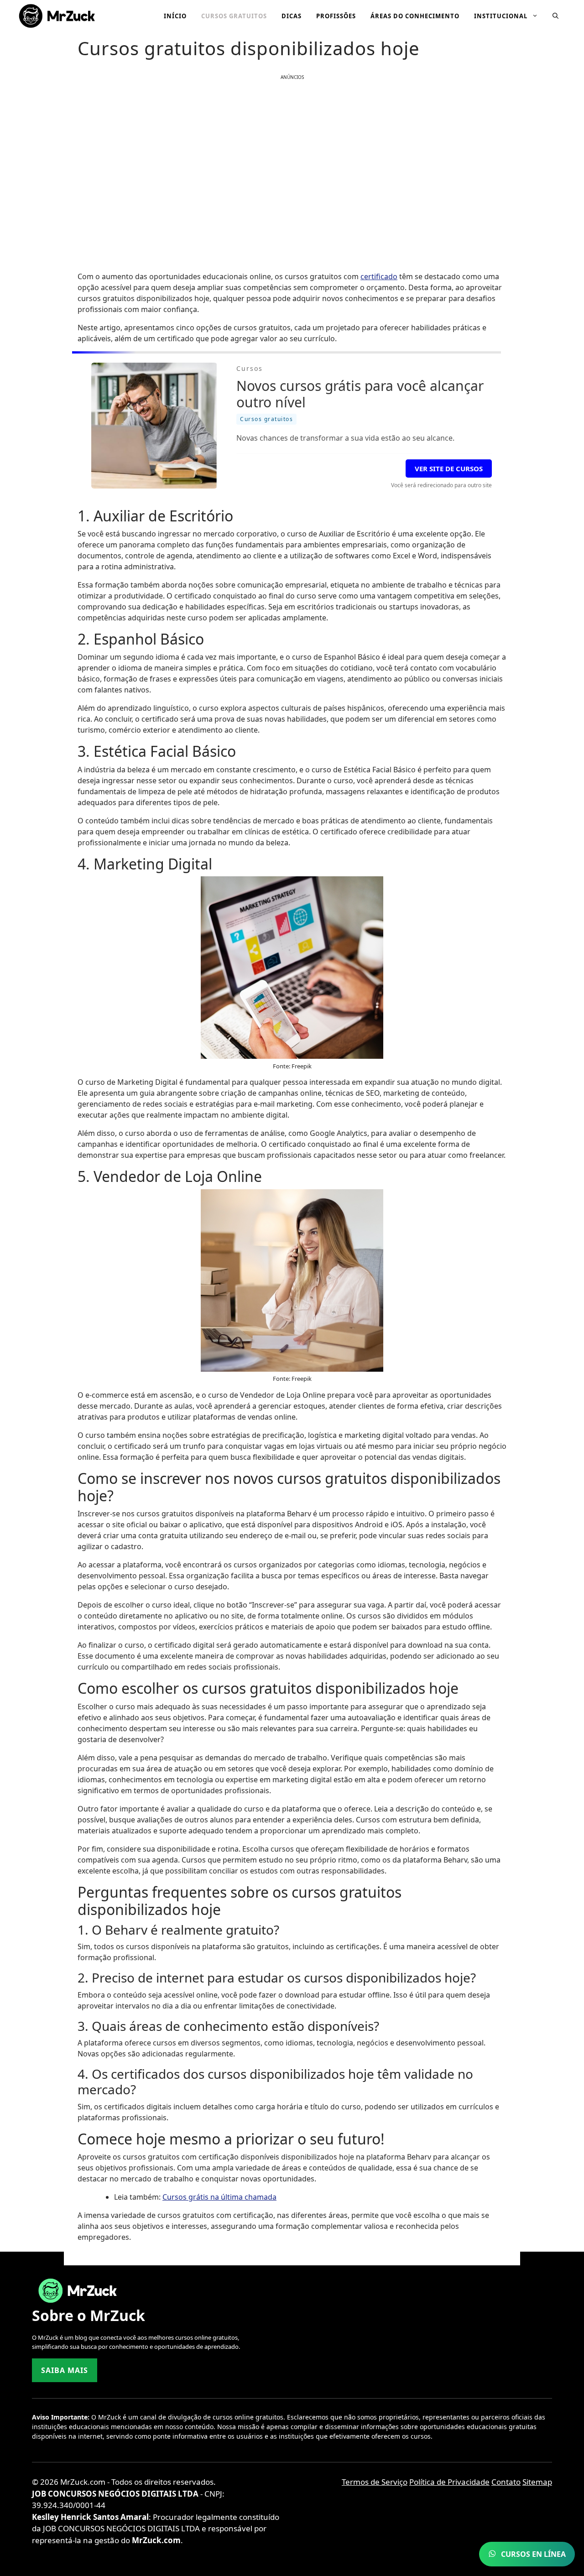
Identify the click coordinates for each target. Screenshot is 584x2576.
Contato (506, 2482)
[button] (555, 16)
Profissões (336, 16)
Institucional (501, 16)
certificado (379, 276)
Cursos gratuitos (234, 16)
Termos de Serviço (375, 2482)
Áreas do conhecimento (415, 16)
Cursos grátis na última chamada (219, 2197)
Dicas (292, 16)
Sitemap (537, 2482)
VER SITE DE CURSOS (449, 468)
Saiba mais (65, 2370)
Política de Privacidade (449, 2482)
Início (175, 16)
